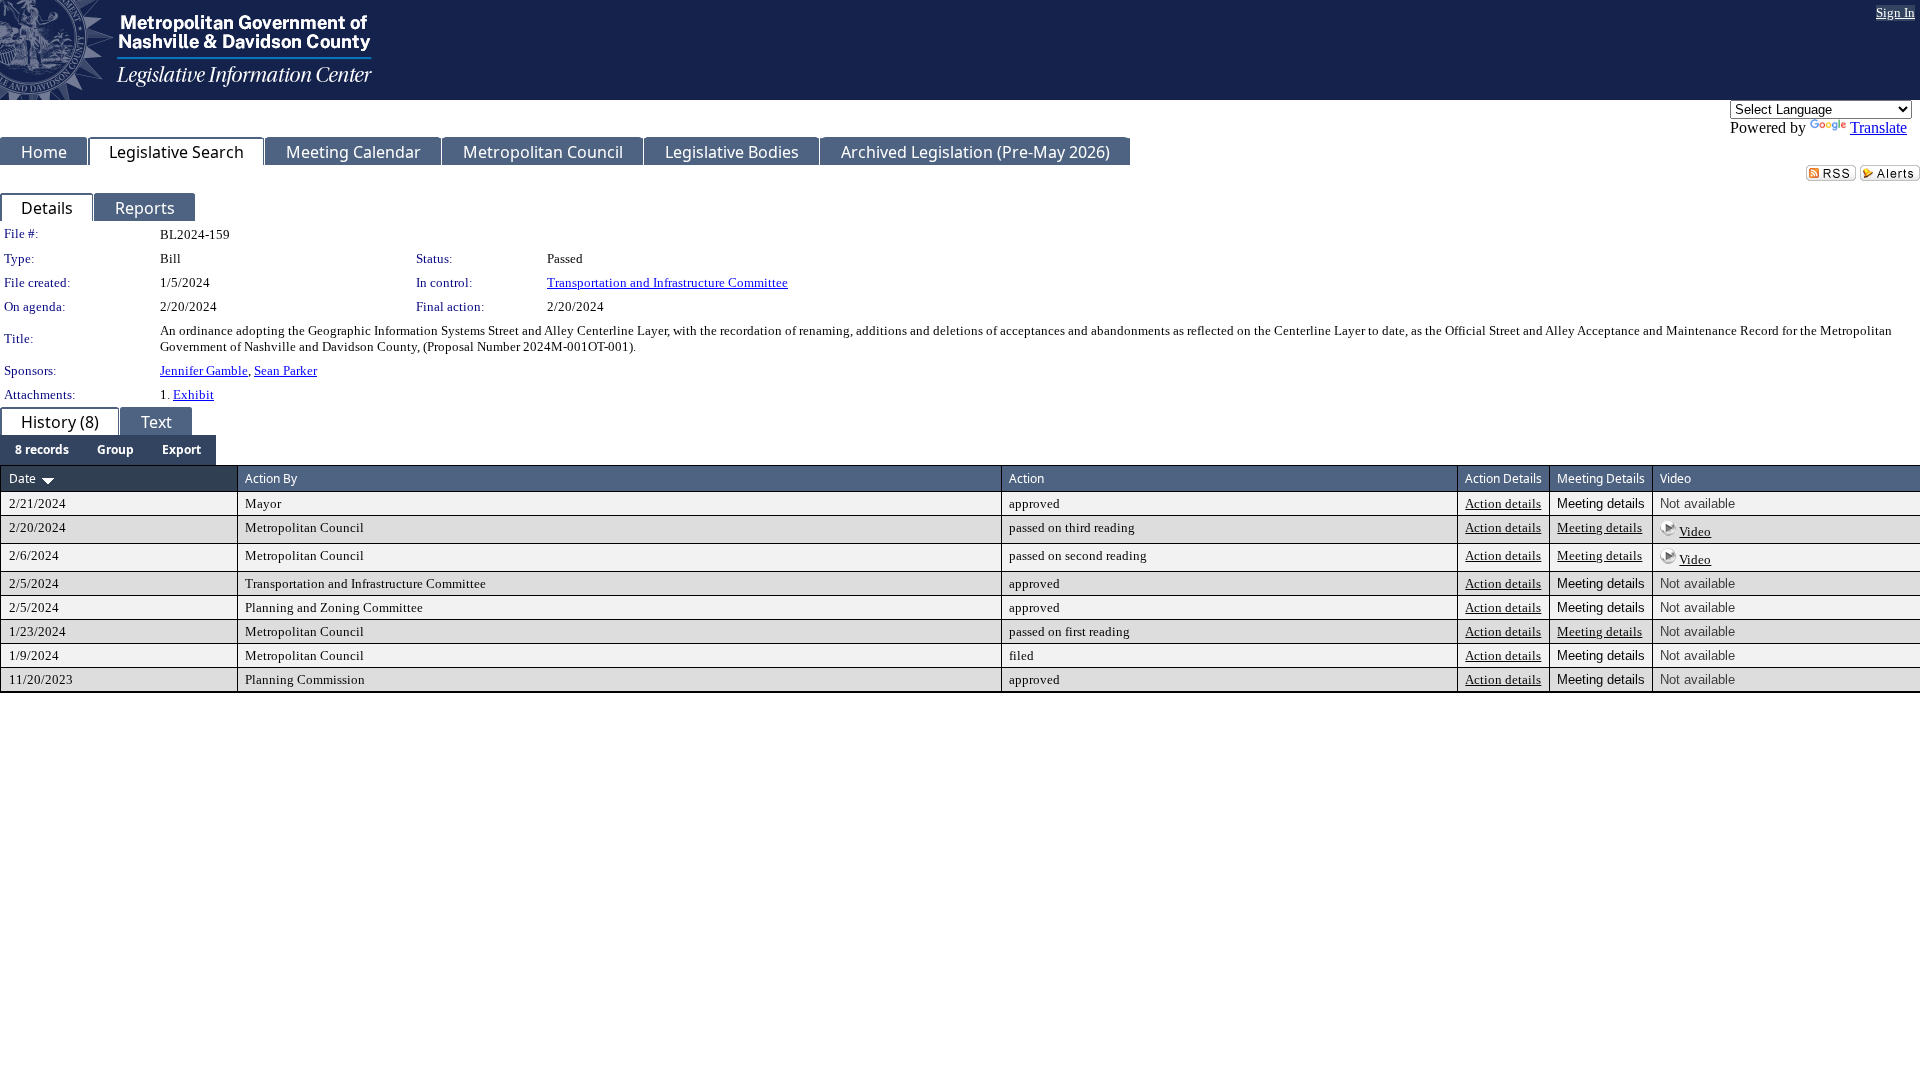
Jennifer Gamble (204, 370)
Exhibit (193, 394)
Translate (1878, 127)
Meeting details (1599, 527)
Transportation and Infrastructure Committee (667, 282)
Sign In (1895, 12)
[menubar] (108, 450)
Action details (1503, 503)
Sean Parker (285, 370)
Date (22, 478)
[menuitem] (42, 450)
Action (1026, 478)
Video (1695, 531)
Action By (271, 478)
